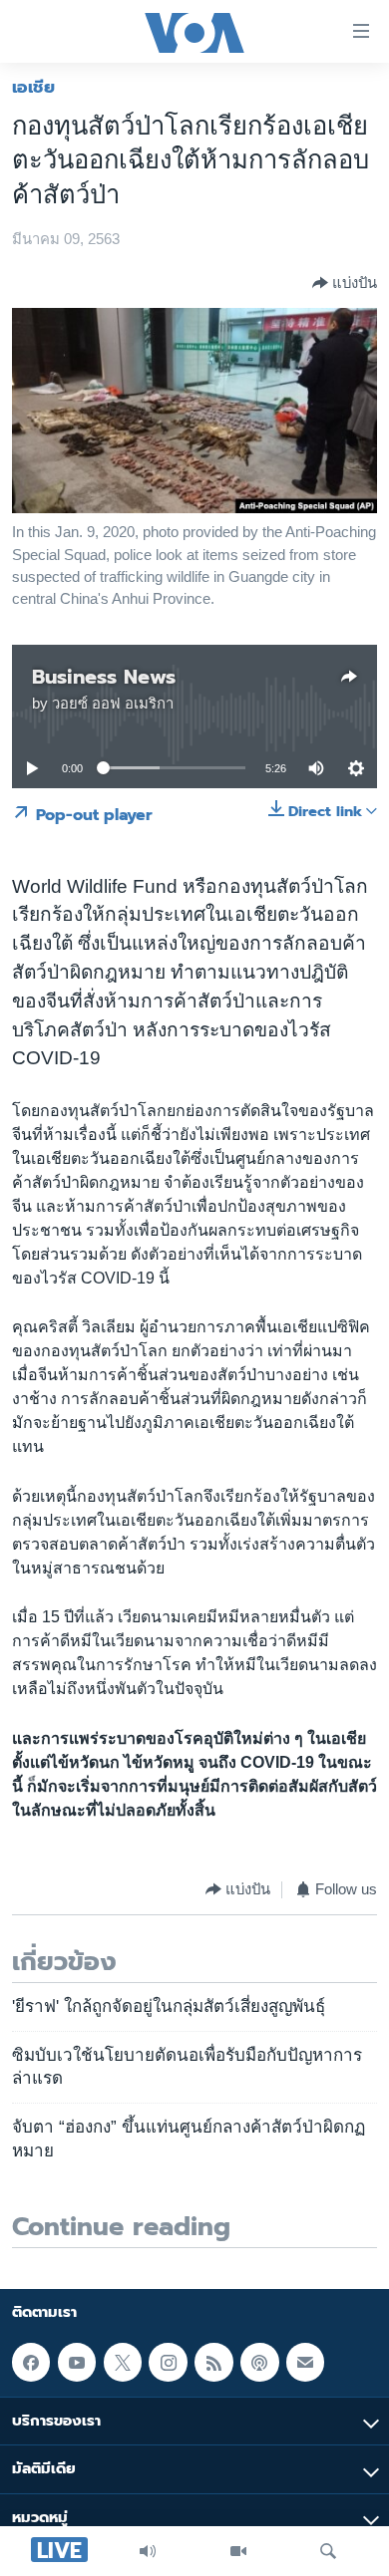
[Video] (238, 2551)
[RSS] (213, 2362)
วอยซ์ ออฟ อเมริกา (113, 704)
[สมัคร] (305, 2362)
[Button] (345, 283)
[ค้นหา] (328, 2551)
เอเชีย (33, 87)
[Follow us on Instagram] (168, 2362)
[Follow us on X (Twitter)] (123, 2362)
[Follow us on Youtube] (77, 2362)
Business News (104, 677)
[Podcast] (259, 2362)
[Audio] (148, 2551)
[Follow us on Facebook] (31, 2362)
